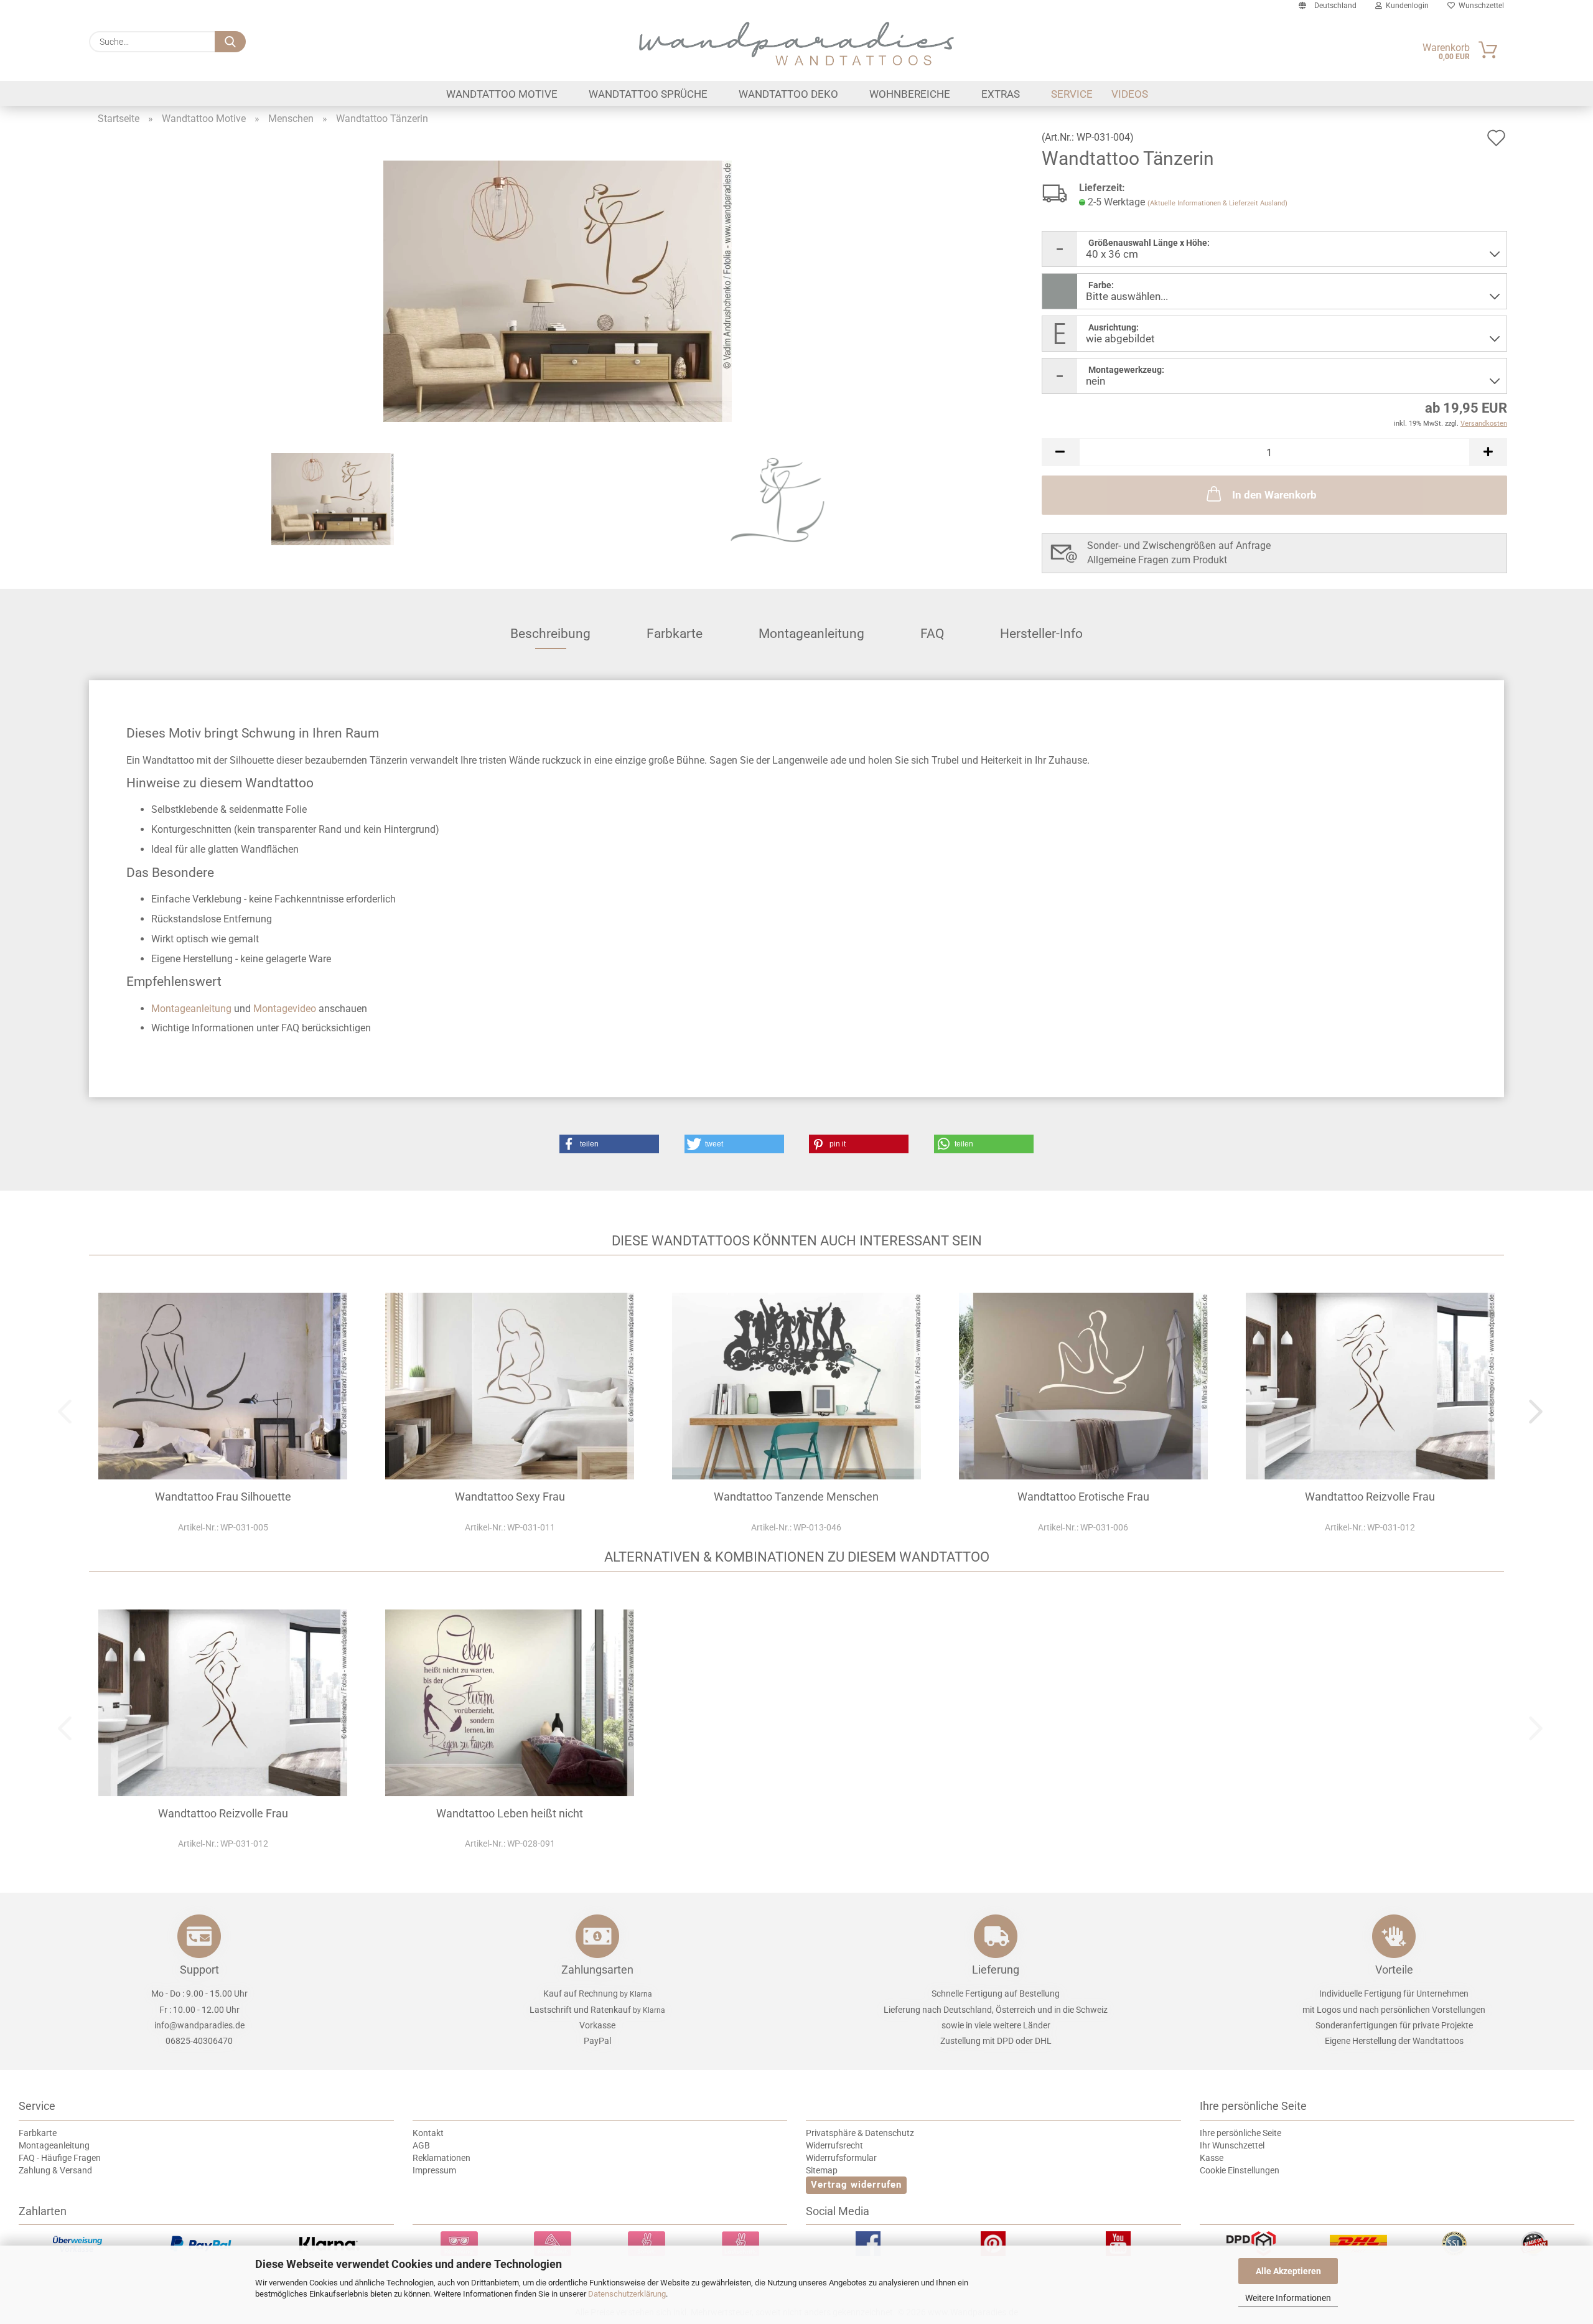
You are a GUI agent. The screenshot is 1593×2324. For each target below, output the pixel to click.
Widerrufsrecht (834, 2145)
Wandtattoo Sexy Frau (510, 1497)
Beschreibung (550, 634)
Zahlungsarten (597, 1970)
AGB (421, 2145)
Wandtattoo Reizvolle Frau (1370, 1497)
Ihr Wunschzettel (1232, 2145)
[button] (1060, 452)
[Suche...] (230, 42)
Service (1072, 94)
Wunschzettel (1479, 6)
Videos (1130, 94)
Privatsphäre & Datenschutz (860, 2133)
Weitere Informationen (1288, 2298)
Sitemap (822, 2170)
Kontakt (428, 2133)
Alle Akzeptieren (1288, 2271)
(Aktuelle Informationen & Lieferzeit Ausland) (1217, 203)
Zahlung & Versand (55, 2170)
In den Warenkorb (1274, 495)
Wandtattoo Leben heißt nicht (510, 1813)
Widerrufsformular (841, 2158)
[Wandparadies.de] (796, 44)
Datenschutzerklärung (627, 2294)
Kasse (1212, 2158)
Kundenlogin (1405, 6)
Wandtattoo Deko (788, 94)
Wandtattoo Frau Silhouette (223, 1497)
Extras (1001, 94)
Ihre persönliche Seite (1240, 2133)
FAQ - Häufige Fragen (60, 2158)
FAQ (932, 634)
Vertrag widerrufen (856, 2185)
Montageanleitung (811, 634)
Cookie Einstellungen (1240, 2170)
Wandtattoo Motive (502, 94)
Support (199, 1970)
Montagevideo (285, 1009)
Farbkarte (675, 634)
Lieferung (996, 1970)
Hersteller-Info (1041, 634)
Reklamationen (441, 2158)
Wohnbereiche (910, 94)
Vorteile (1394, 1970)
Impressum (434, 2170)
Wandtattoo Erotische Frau (1083, 1497)
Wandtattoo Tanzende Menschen (796, 1497)
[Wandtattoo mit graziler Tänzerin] (558, 290)
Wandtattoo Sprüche (648, 94)
